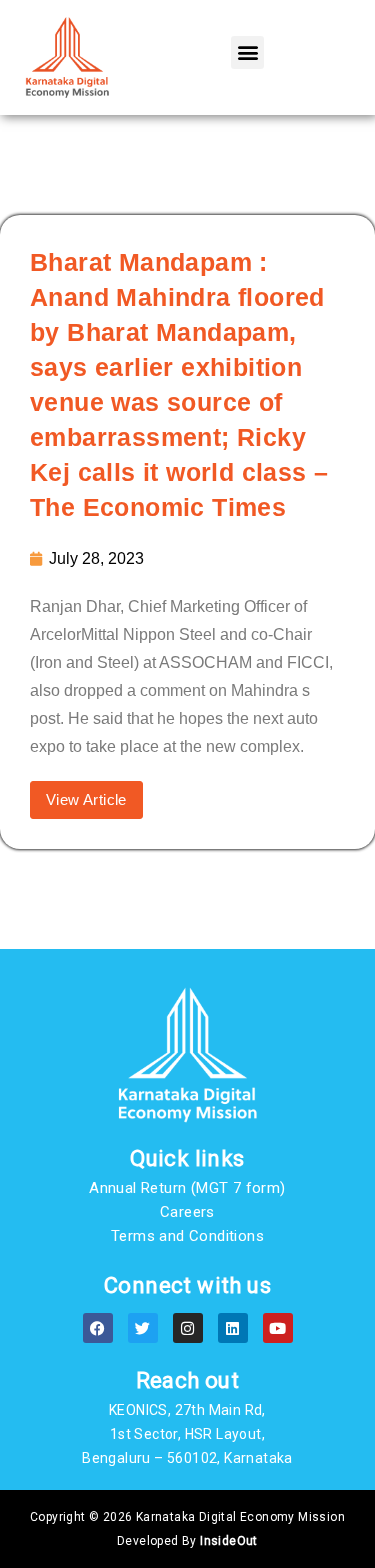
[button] (247, 52)
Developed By (187, 1541)
